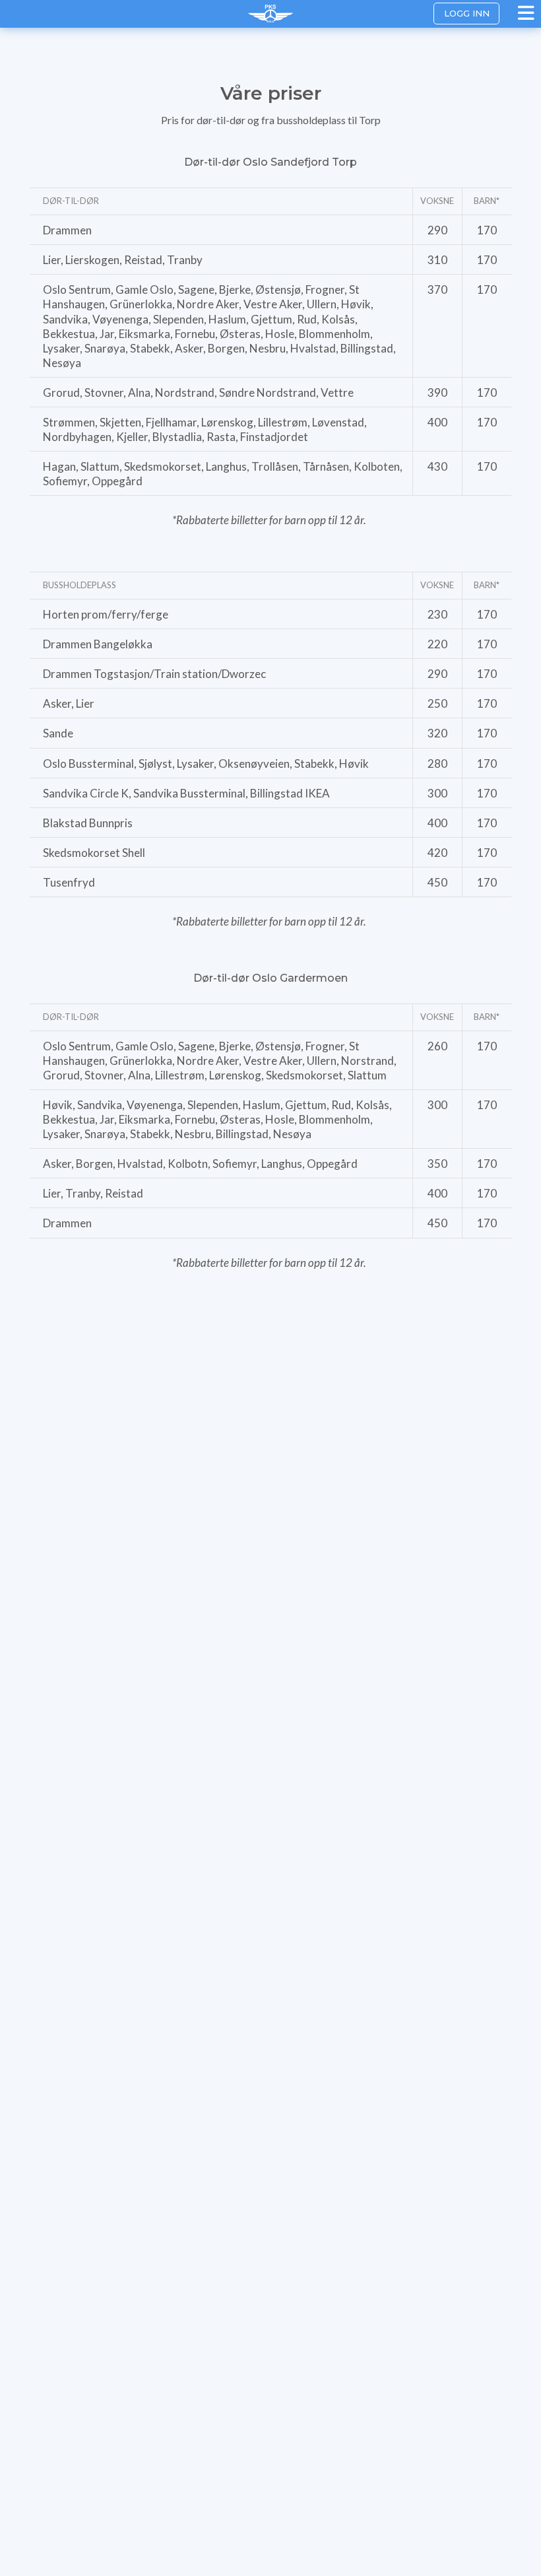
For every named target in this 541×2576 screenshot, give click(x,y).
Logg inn (467, 13)
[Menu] (528, 13)
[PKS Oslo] (270, 14)
